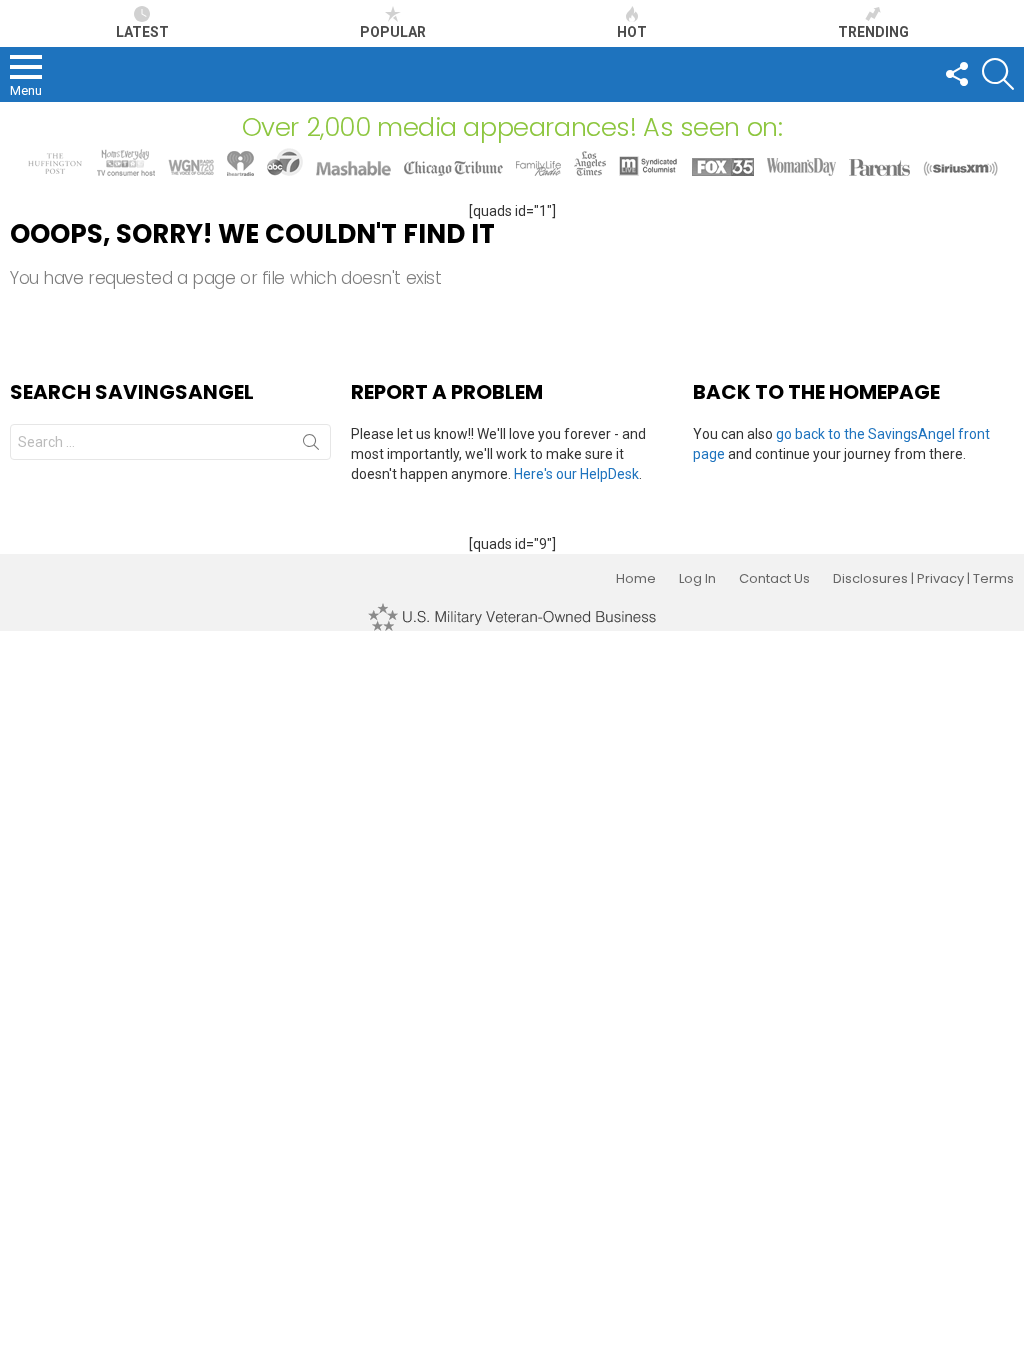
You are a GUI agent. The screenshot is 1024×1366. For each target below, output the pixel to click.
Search (311, 446)
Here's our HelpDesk (576, 474)
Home (636, 579)
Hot (632, 32)
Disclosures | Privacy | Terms (923, 579)
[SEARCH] (998, 74)
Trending (873, 32)
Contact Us (774, 579)
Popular (393, 32)
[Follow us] (956, 74)
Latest (142, 32)
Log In (697, 579)
